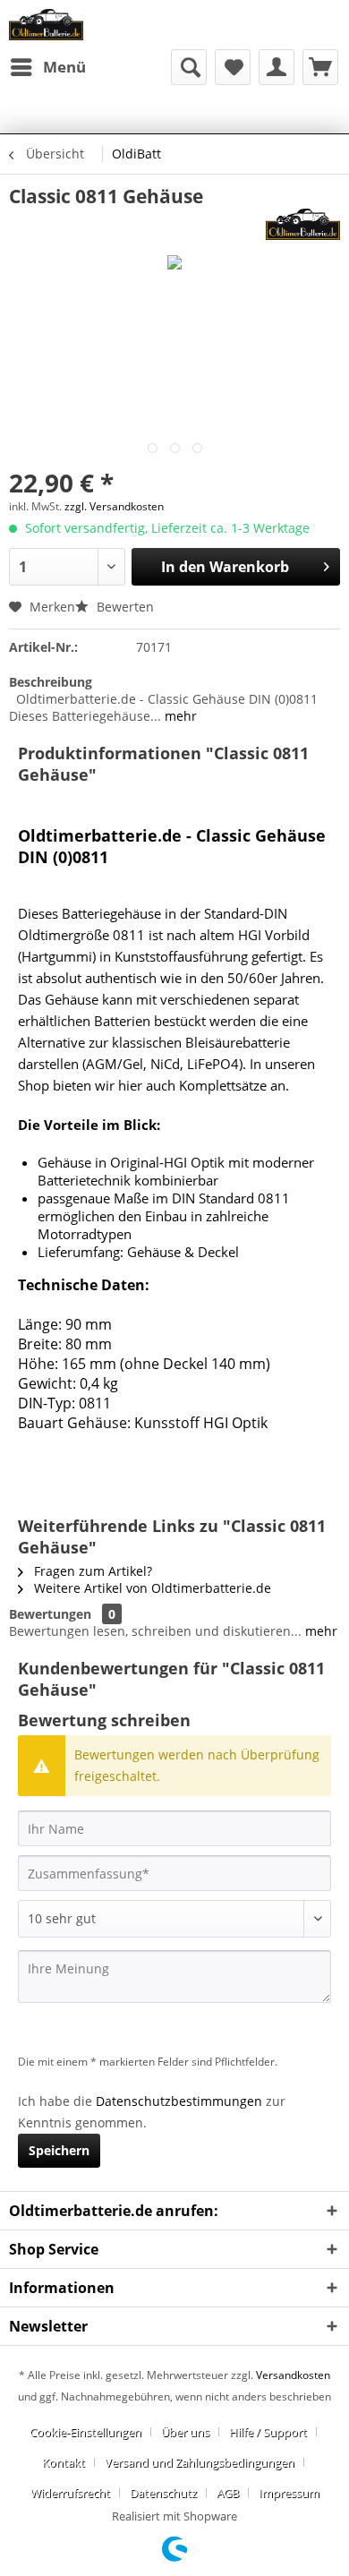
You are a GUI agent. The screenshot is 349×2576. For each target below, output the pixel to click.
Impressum (289, 2493)
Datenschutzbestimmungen (179, 2101)
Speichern (59, 2150)
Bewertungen (50, 1614)
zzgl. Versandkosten (114, 506)
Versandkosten (293, 2375)
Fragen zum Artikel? (91, 1571)
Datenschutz (163, 2493)
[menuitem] (47, 67)
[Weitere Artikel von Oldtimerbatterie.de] (303, 224)
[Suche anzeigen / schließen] (189, 67)
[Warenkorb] (320, 67)
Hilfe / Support (268, 2432)
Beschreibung (51, 682)
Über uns (185, 2432)
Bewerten (123, 607)
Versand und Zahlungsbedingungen (200, 2462)
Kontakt (64, 2462)
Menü (64, 67)
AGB (228, 2493)
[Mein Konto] (277, 67)
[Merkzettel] (233, 67)
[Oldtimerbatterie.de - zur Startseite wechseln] (46, 25)
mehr (179, 716)
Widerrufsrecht (70, 2493)
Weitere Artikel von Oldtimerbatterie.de (151, 1588)
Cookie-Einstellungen (85, 2432)
